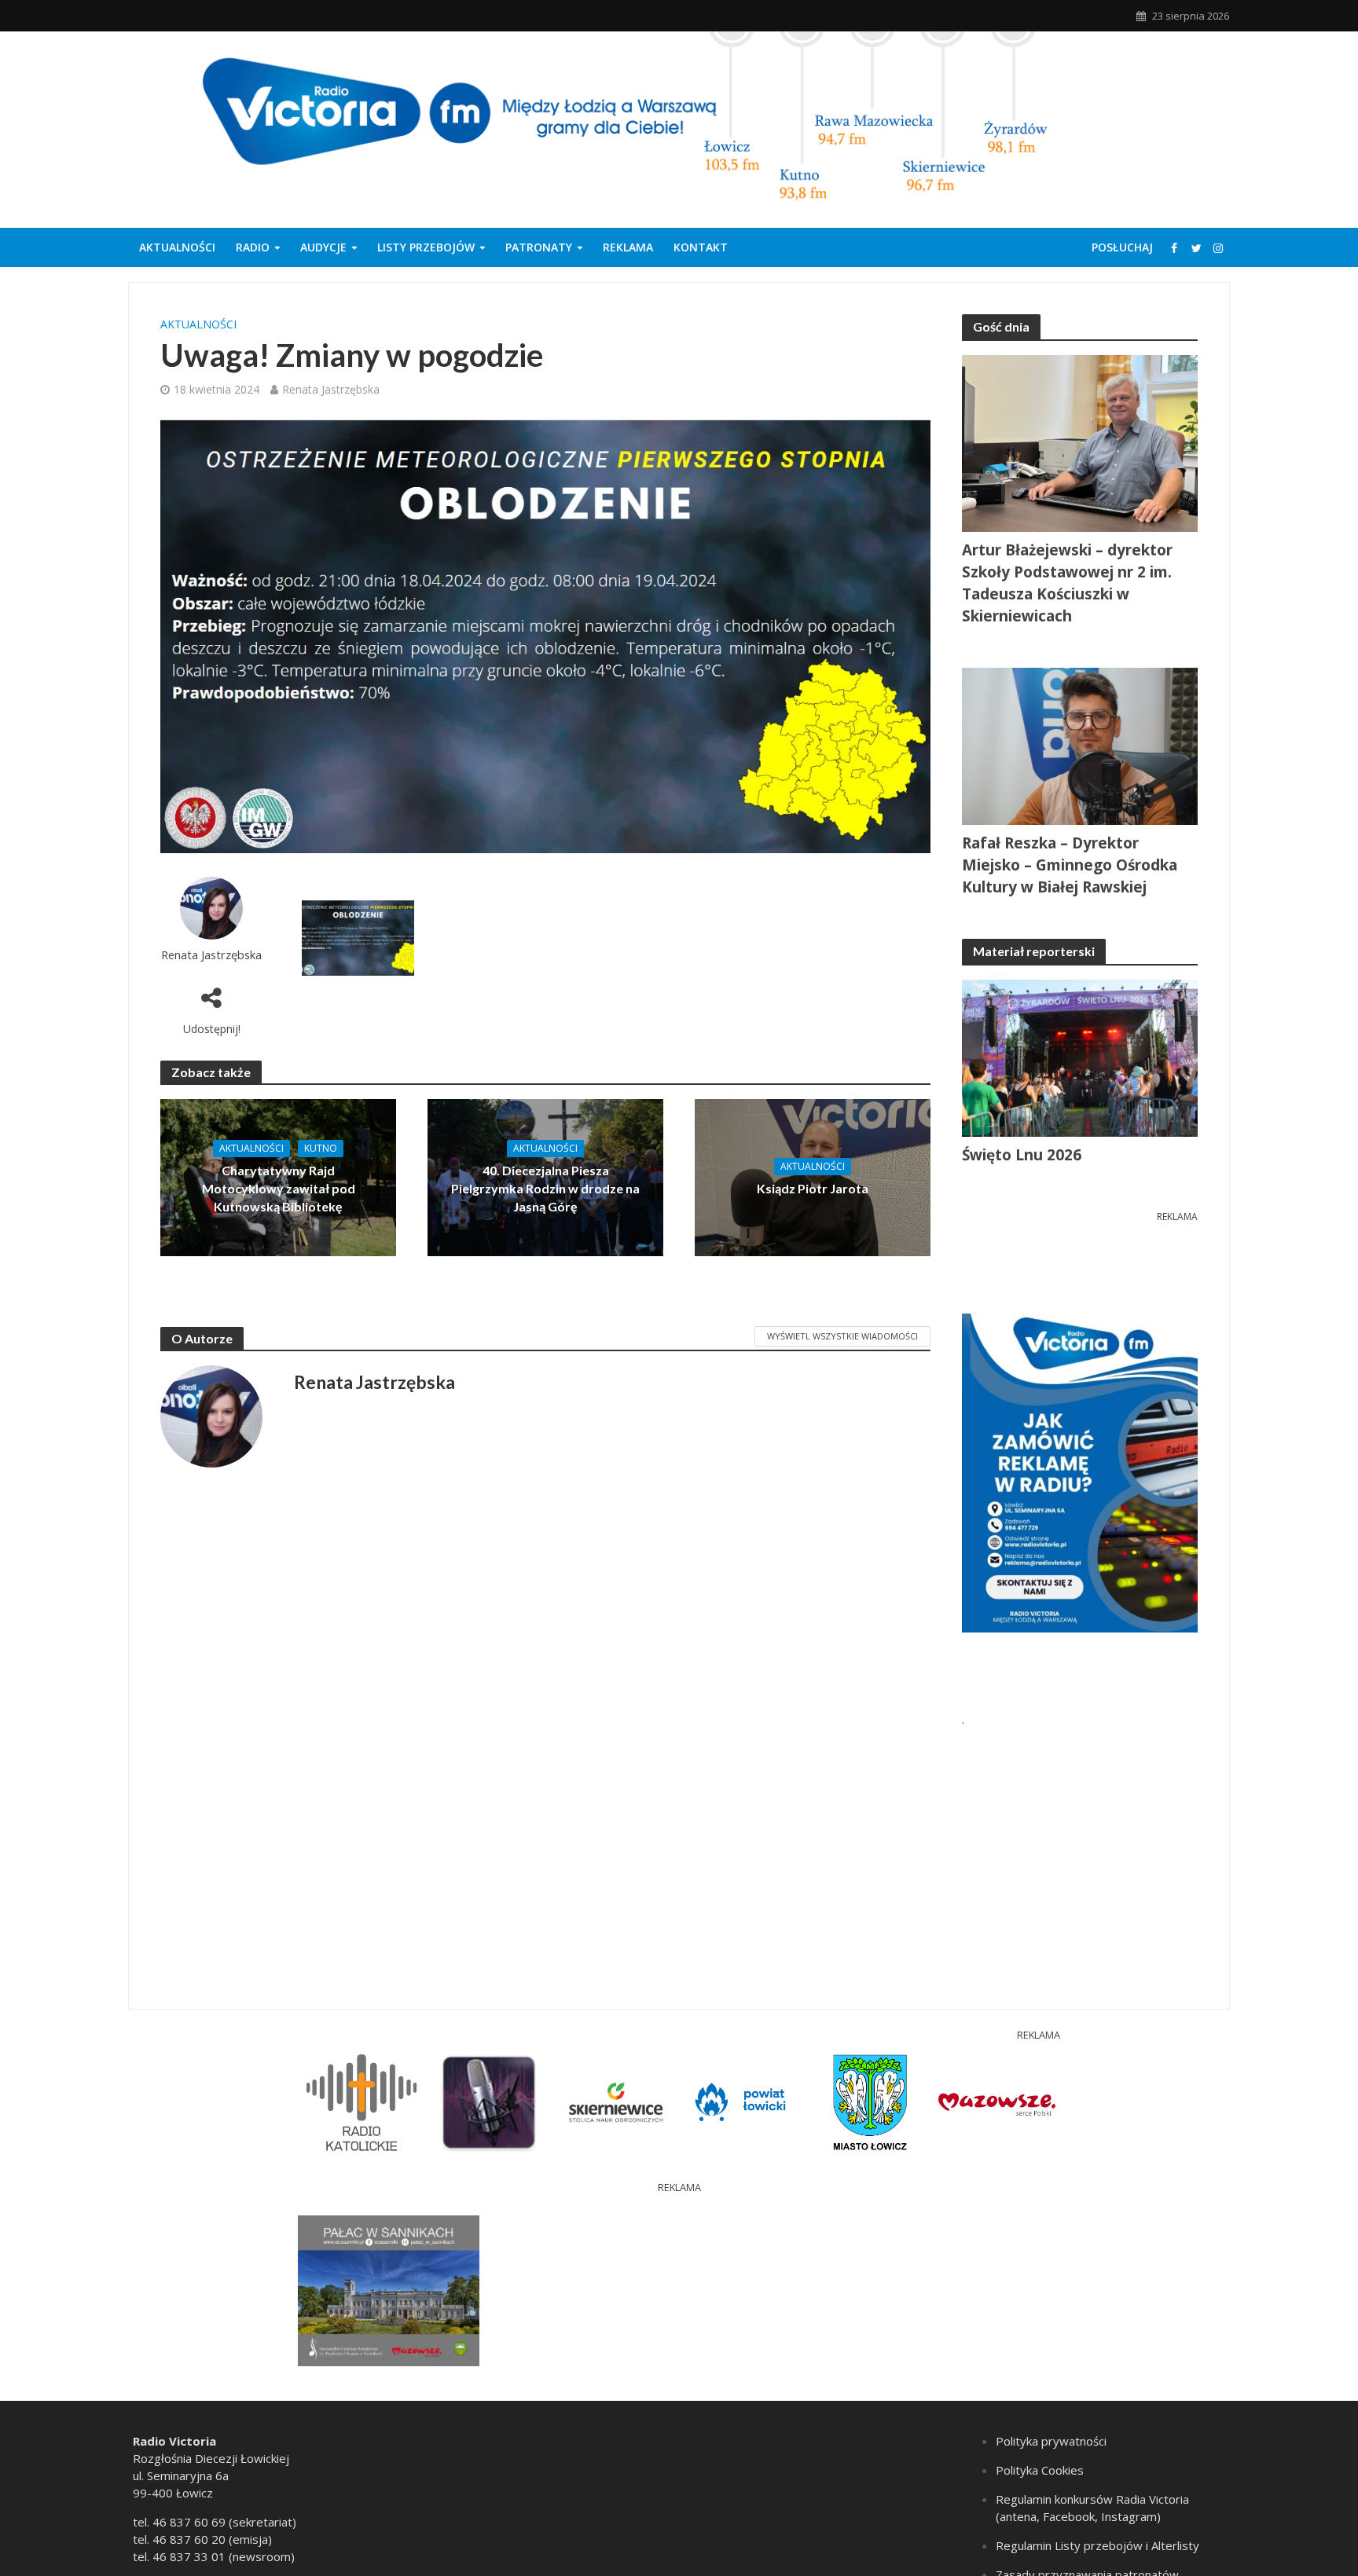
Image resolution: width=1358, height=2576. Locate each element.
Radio (253, 247)
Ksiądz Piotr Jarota (813, 1188)
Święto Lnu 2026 (1022, 1155)
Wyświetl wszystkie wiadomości (842, 1336)
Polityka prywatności (1051, 2441)
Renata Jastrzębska (331, 389)
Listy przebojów (426, 247)
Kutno (321, 1148)
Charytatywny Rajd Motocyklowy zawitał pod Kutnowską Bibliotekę (279, 1188)
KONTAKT (701, 247)
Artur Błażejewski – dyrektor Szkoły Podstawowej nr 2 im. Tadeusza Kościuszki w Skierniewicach (1067, 583)
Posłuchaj (1122, 247)
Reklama (628, 247)
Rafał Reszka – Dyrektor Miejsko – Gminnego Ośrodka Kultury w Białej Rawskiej (1070, 865)
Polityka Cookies (1040, 2470)
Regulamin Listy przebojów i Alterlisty (1097, 2545)
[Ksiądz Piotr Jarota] (813, 1176)
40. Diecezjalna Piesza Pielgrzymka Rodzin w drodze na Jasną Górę (545, 1188)
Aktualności (177, 247)
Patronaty (539, 247)
